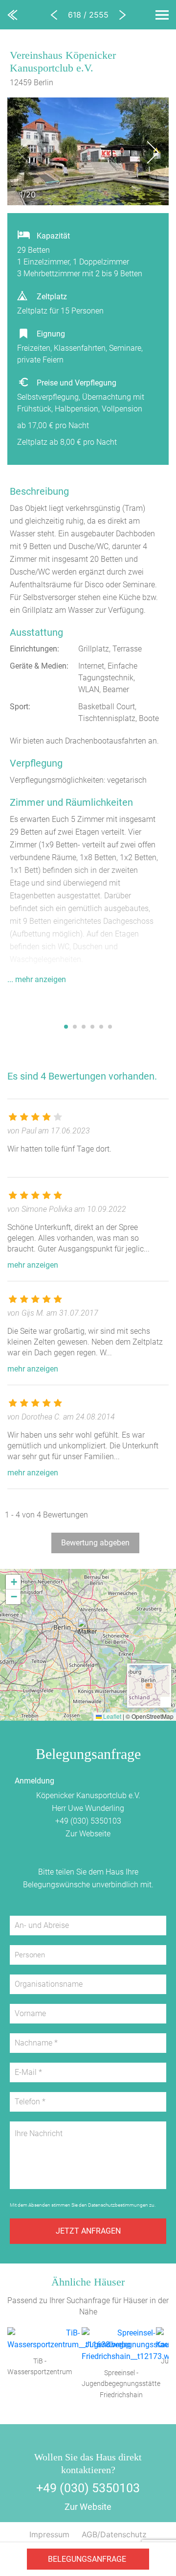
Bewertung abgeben (95, 1543)
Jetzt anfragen (88, 2231)
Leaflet (111, 1716)
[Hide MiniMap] (165, 1701)
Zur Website (88, 2507)
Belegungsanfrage (87, 2559)
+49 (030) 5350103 (88, 1821)
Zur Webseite (88, 1834)
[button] (88, 1632)
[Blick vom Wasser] (78, 1009)
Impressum (49, 2534)
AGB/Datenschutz (114, 2534)
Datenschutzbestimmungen (118, 2205)
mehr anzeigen (33, 1265)
